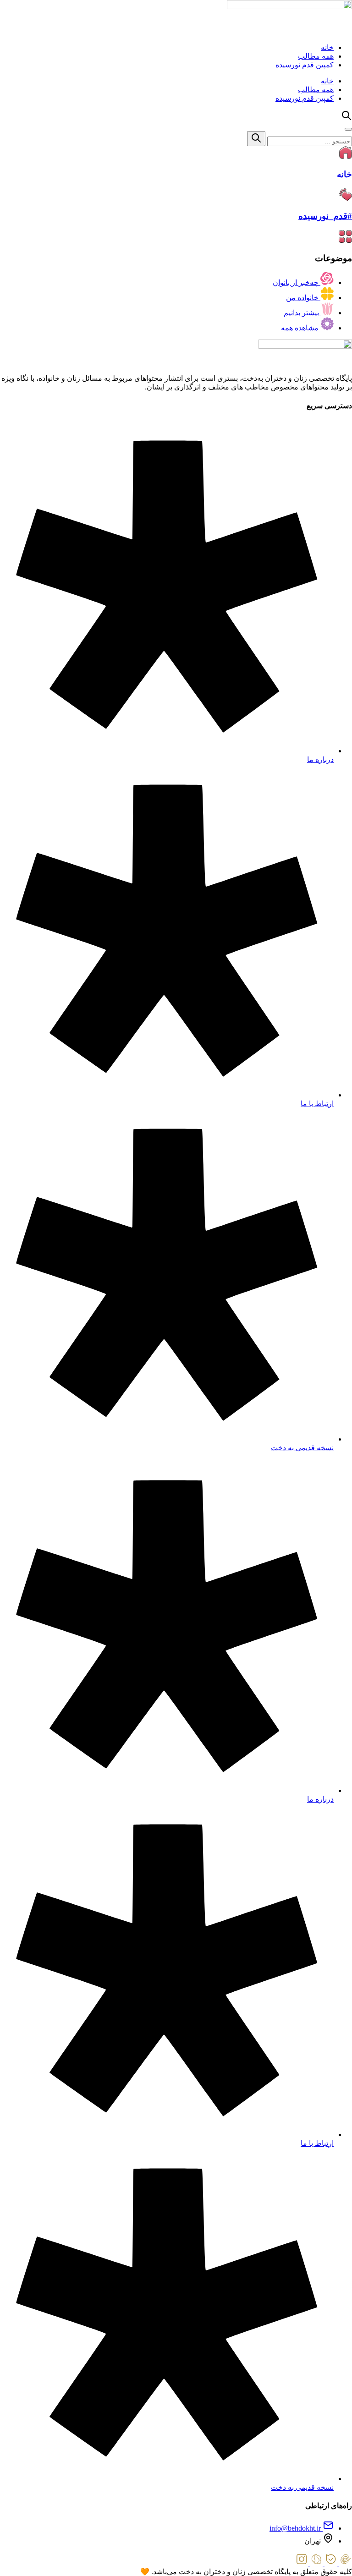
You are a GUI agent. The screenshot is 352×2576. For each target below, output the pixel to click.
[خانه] (346, 156)
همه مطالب (316, 56)
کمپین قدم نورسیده (305, 65)
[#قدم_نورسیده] (346, 198)
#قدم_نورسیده (325, 216)
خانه (327, 47)
